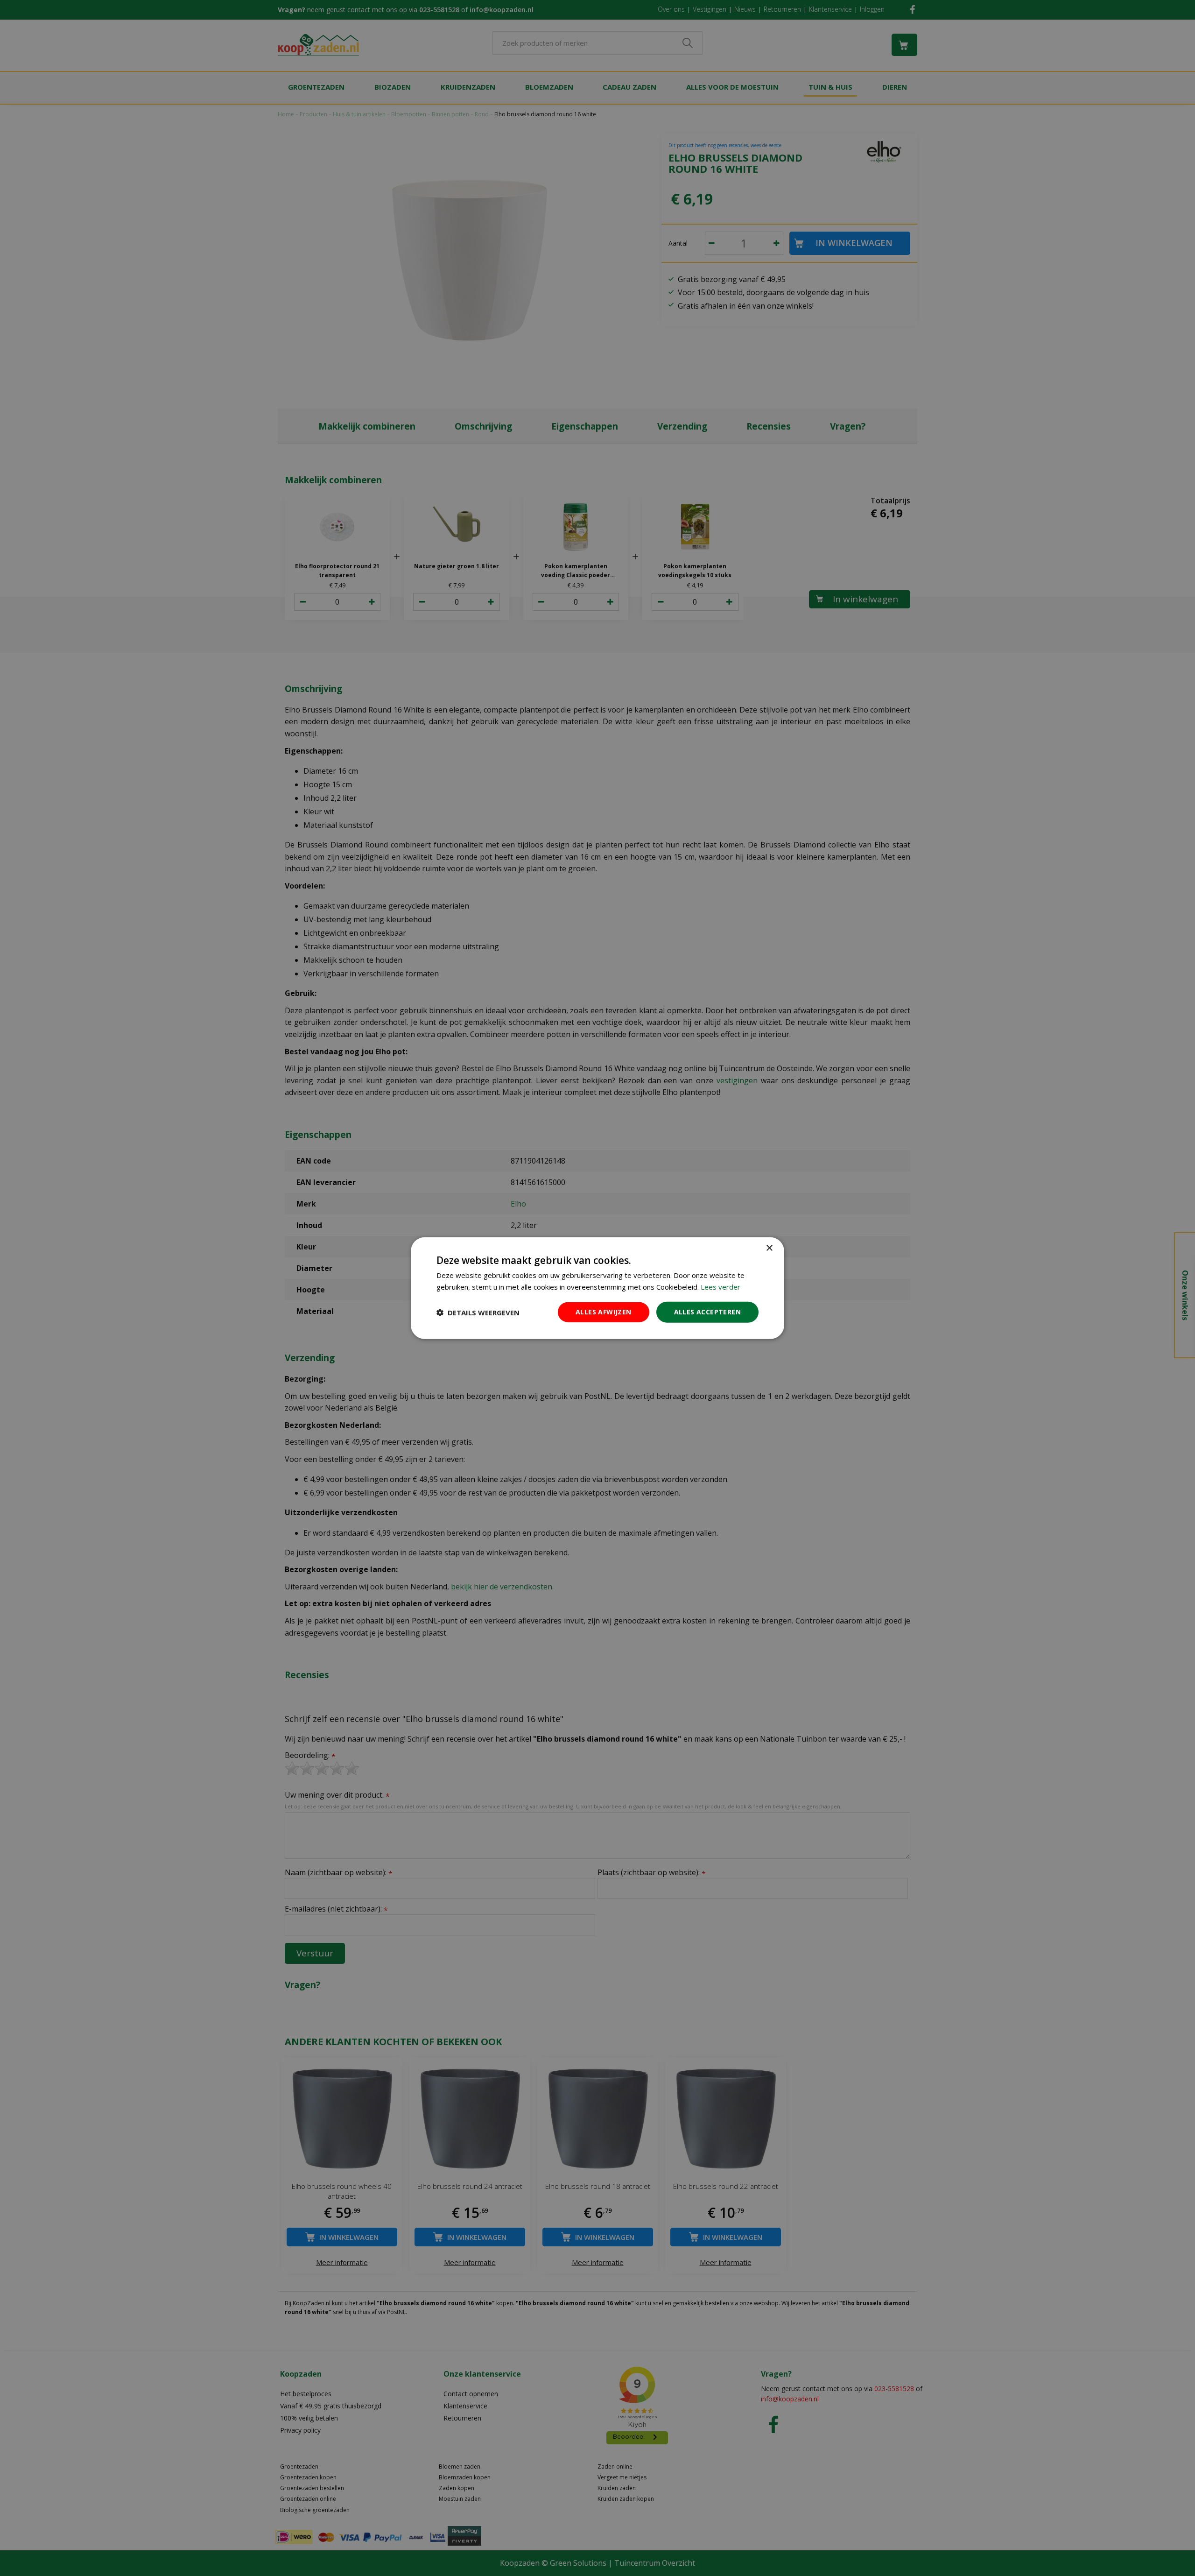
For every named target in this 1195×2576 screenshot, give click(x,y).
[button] (478, 1312)
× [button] (769, 1248)
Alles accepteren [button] (707, 1312)
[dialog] (597, 1288)
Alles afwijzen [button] (604, 1312)
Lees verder (721, 1286)
